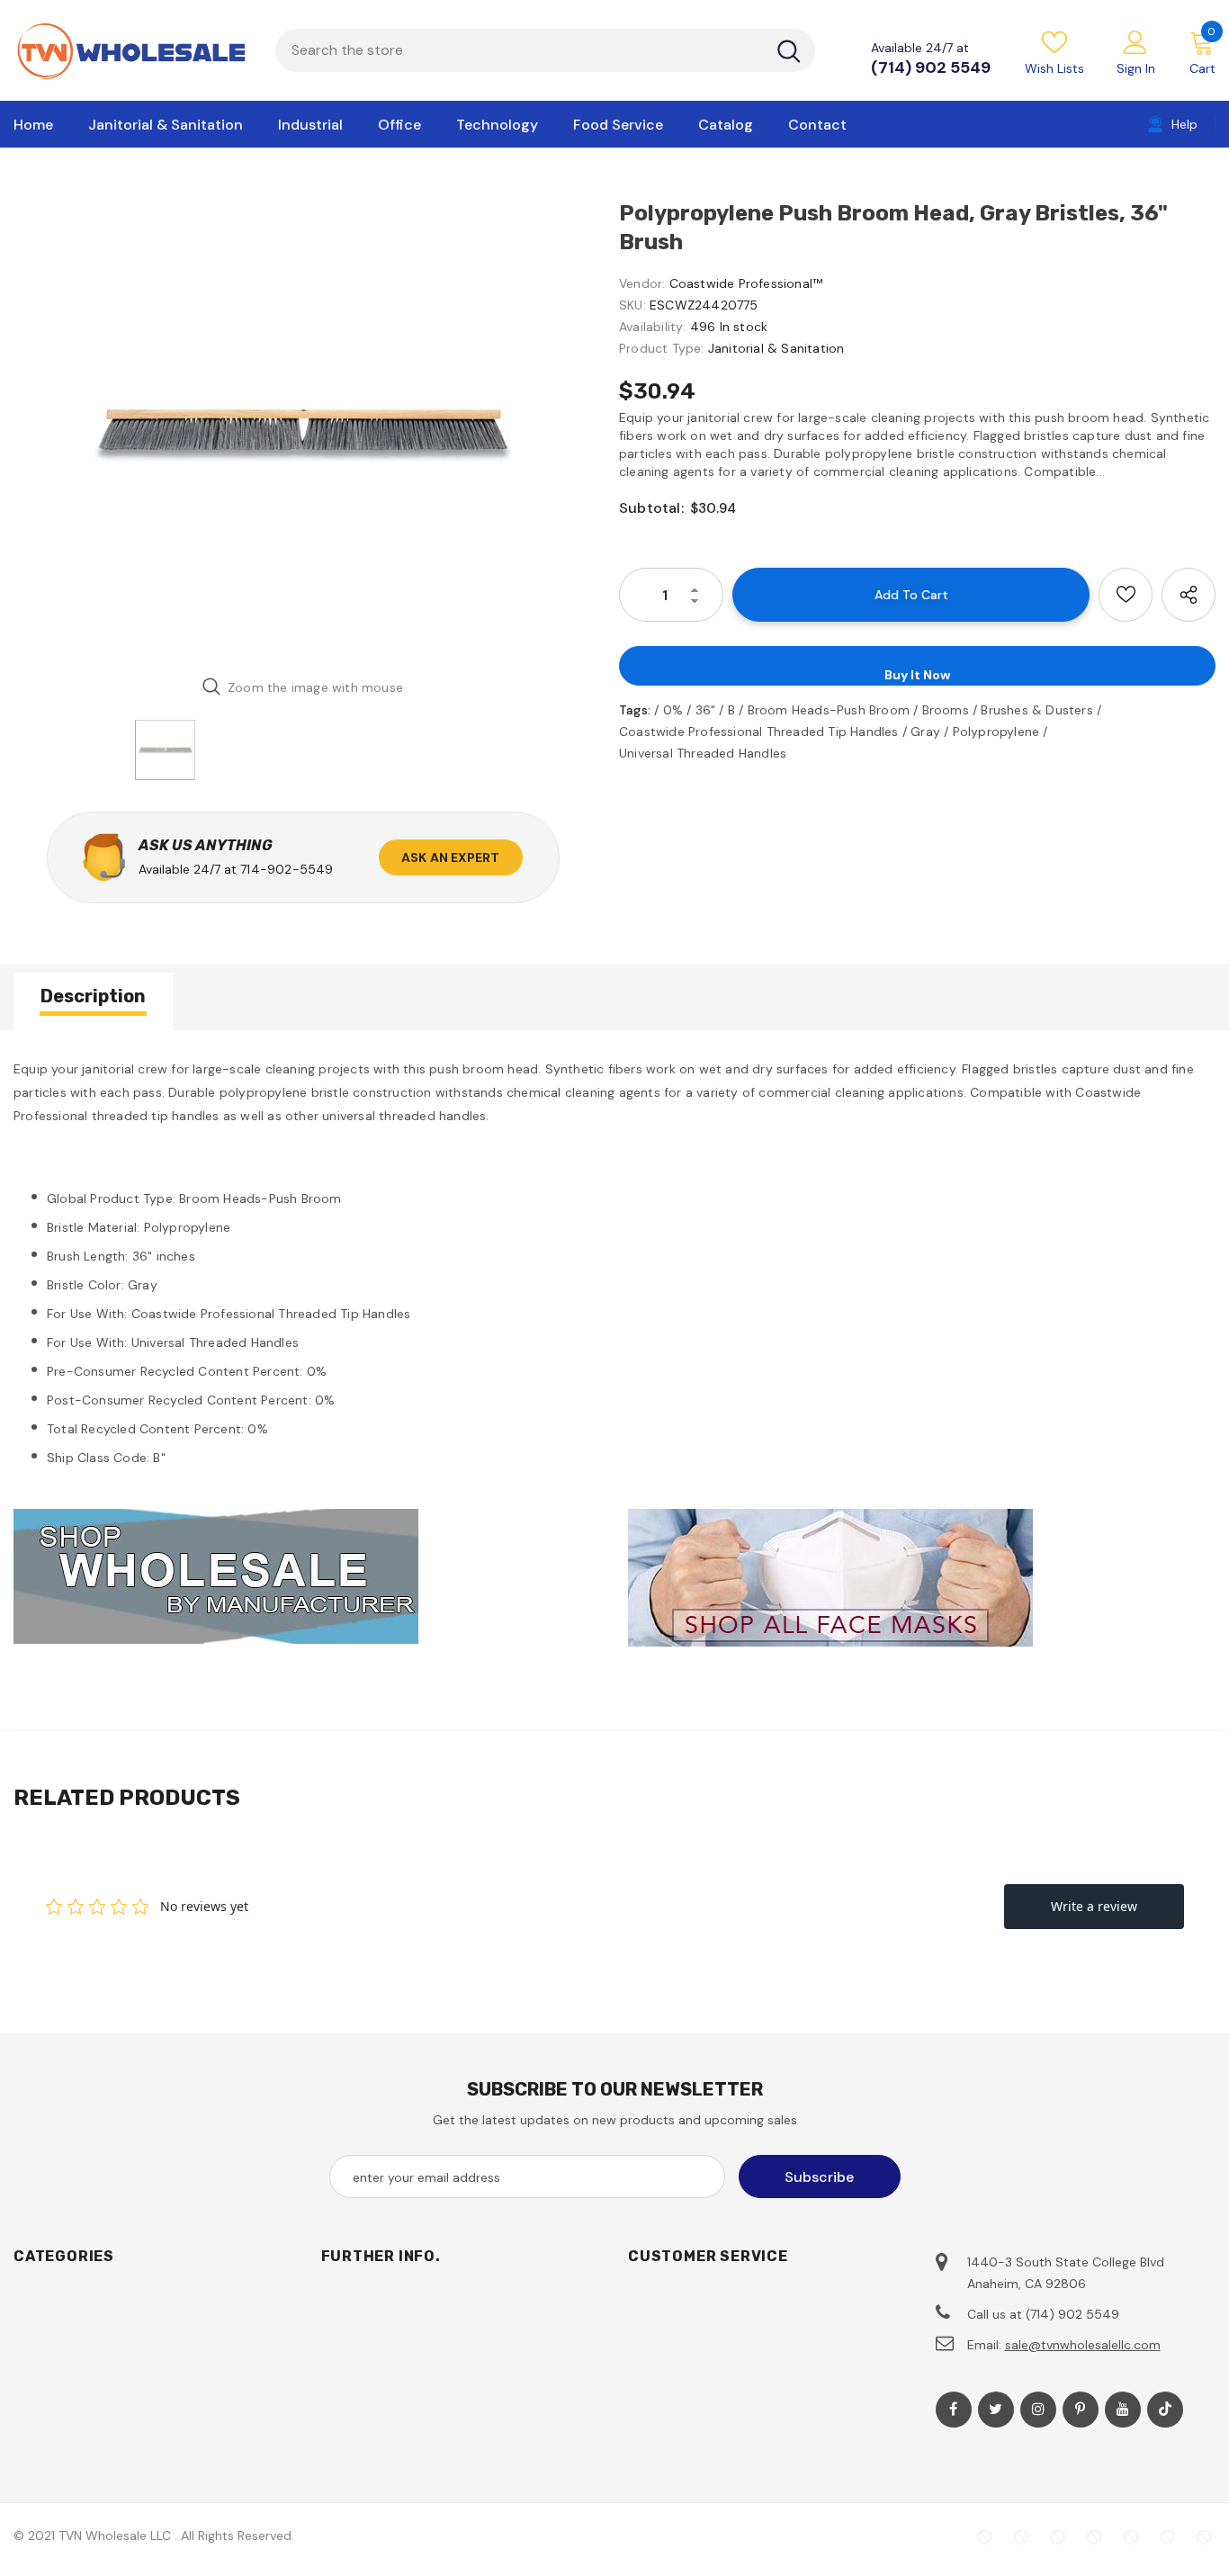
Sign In (1136, 68)
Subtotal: (651, 508)
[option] (303, 430)
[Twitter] (996, 2410)
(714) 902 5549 (931, 67)
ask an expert (451, 857)
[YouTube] (1123, 2410)
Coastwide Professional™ (746, 283)
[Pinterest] (1081, 2410)
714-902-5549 (287, 869)
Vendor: (642, 283)
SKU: (632, 305)
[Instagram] (1038, 2410)
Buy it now (917, 675)
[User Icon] (1135, 41)
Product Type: (662, 348)
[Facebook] (954, 2410)
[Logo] (131, 50)
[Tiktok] (1165, 2410)
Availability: (653, 327)
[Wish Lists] (1126, 595)
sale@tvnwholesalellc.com (1083, 2345)
